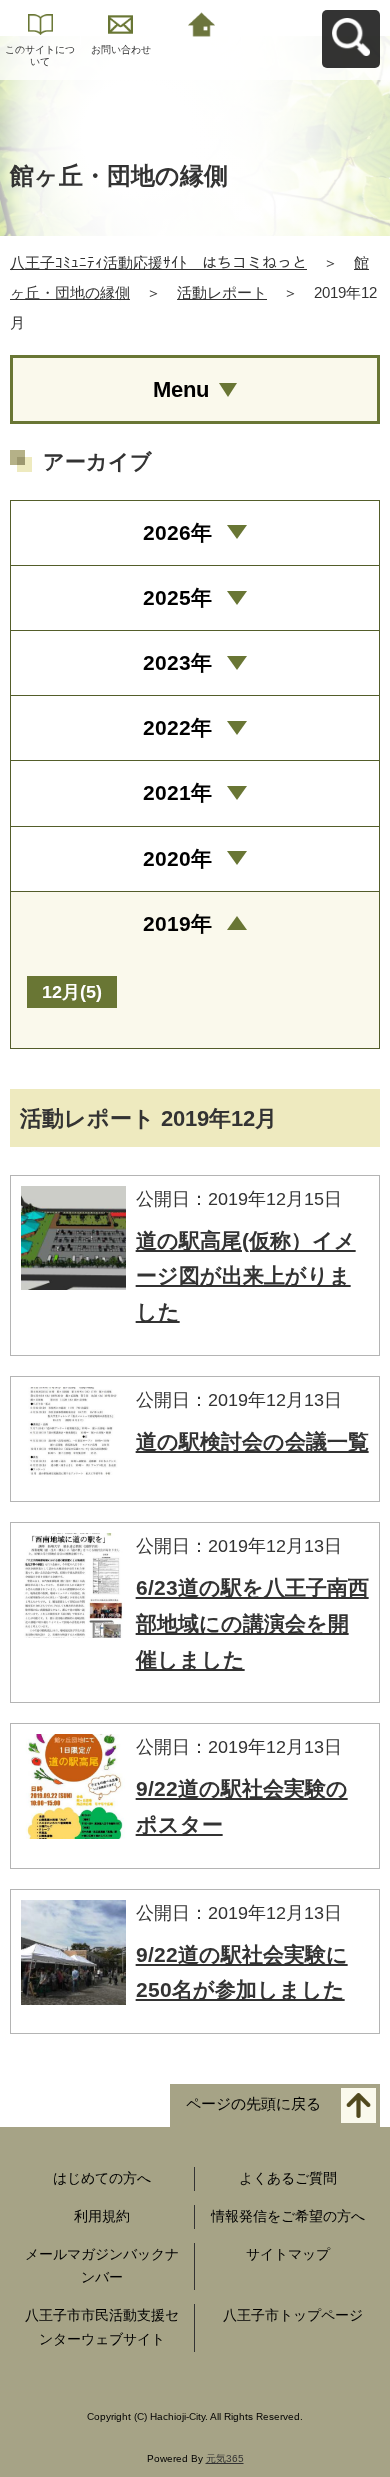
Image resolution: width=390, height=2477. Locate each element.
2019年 (177, 923)
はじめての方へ (102, 2178)
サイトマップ (288, 2254)
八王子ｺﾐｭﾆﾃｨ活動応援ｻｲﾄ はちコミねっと (158, 262)
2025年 (177, 597)
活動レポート (222, 292)
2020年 (177, 858)
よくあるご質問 (288, 2178)
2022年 (177, 727)
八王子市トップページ (293, 2315)
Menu (181, 389)
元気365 (225, 2458)
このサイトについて (40, 55)
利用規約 (102, 2216)
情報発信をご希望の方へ (288, 2216)
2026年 (177, 532)
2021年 (177, 792)
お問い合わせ (121, 49)
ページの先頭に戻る (253, 2104)
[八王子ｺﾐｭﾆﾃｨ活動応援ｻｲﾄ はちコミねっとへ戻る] (201, 22)
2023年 (177, 662)
